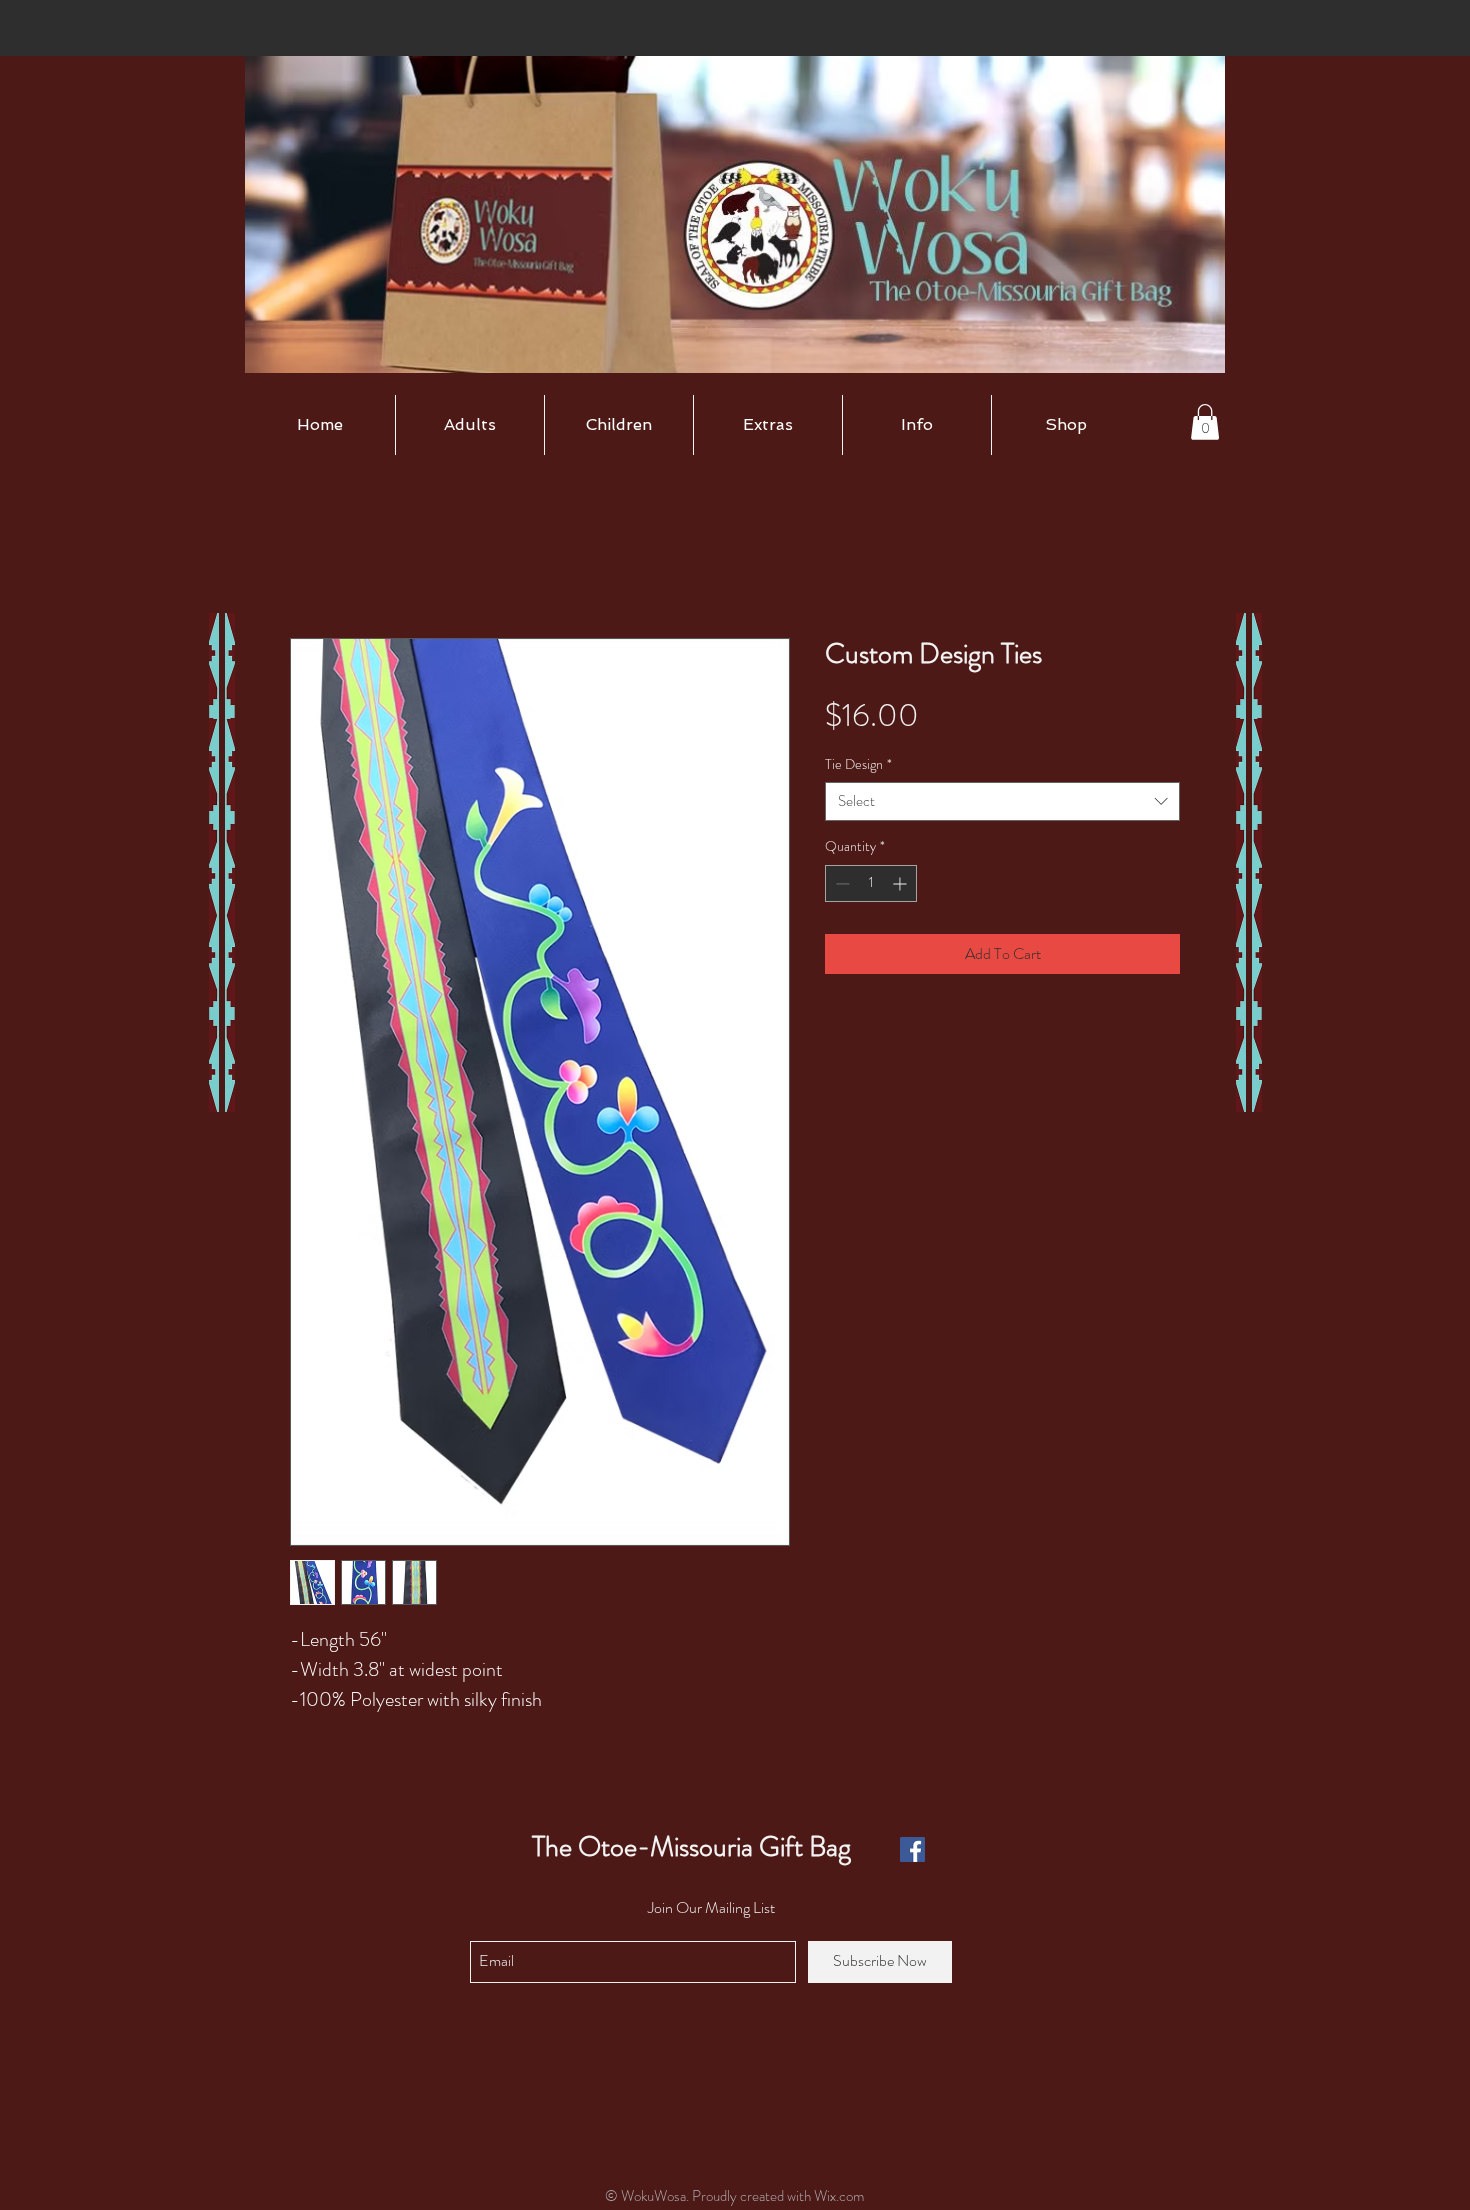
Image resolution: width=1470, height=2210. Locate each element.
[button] (470, 425)
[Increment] (901, 883)
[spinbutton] (871, 883)
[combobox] (1002, 801)
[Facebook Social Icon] (912, 1849)
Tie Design (858, 764)
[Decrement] (840, 883)
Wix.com (839, 2196)
